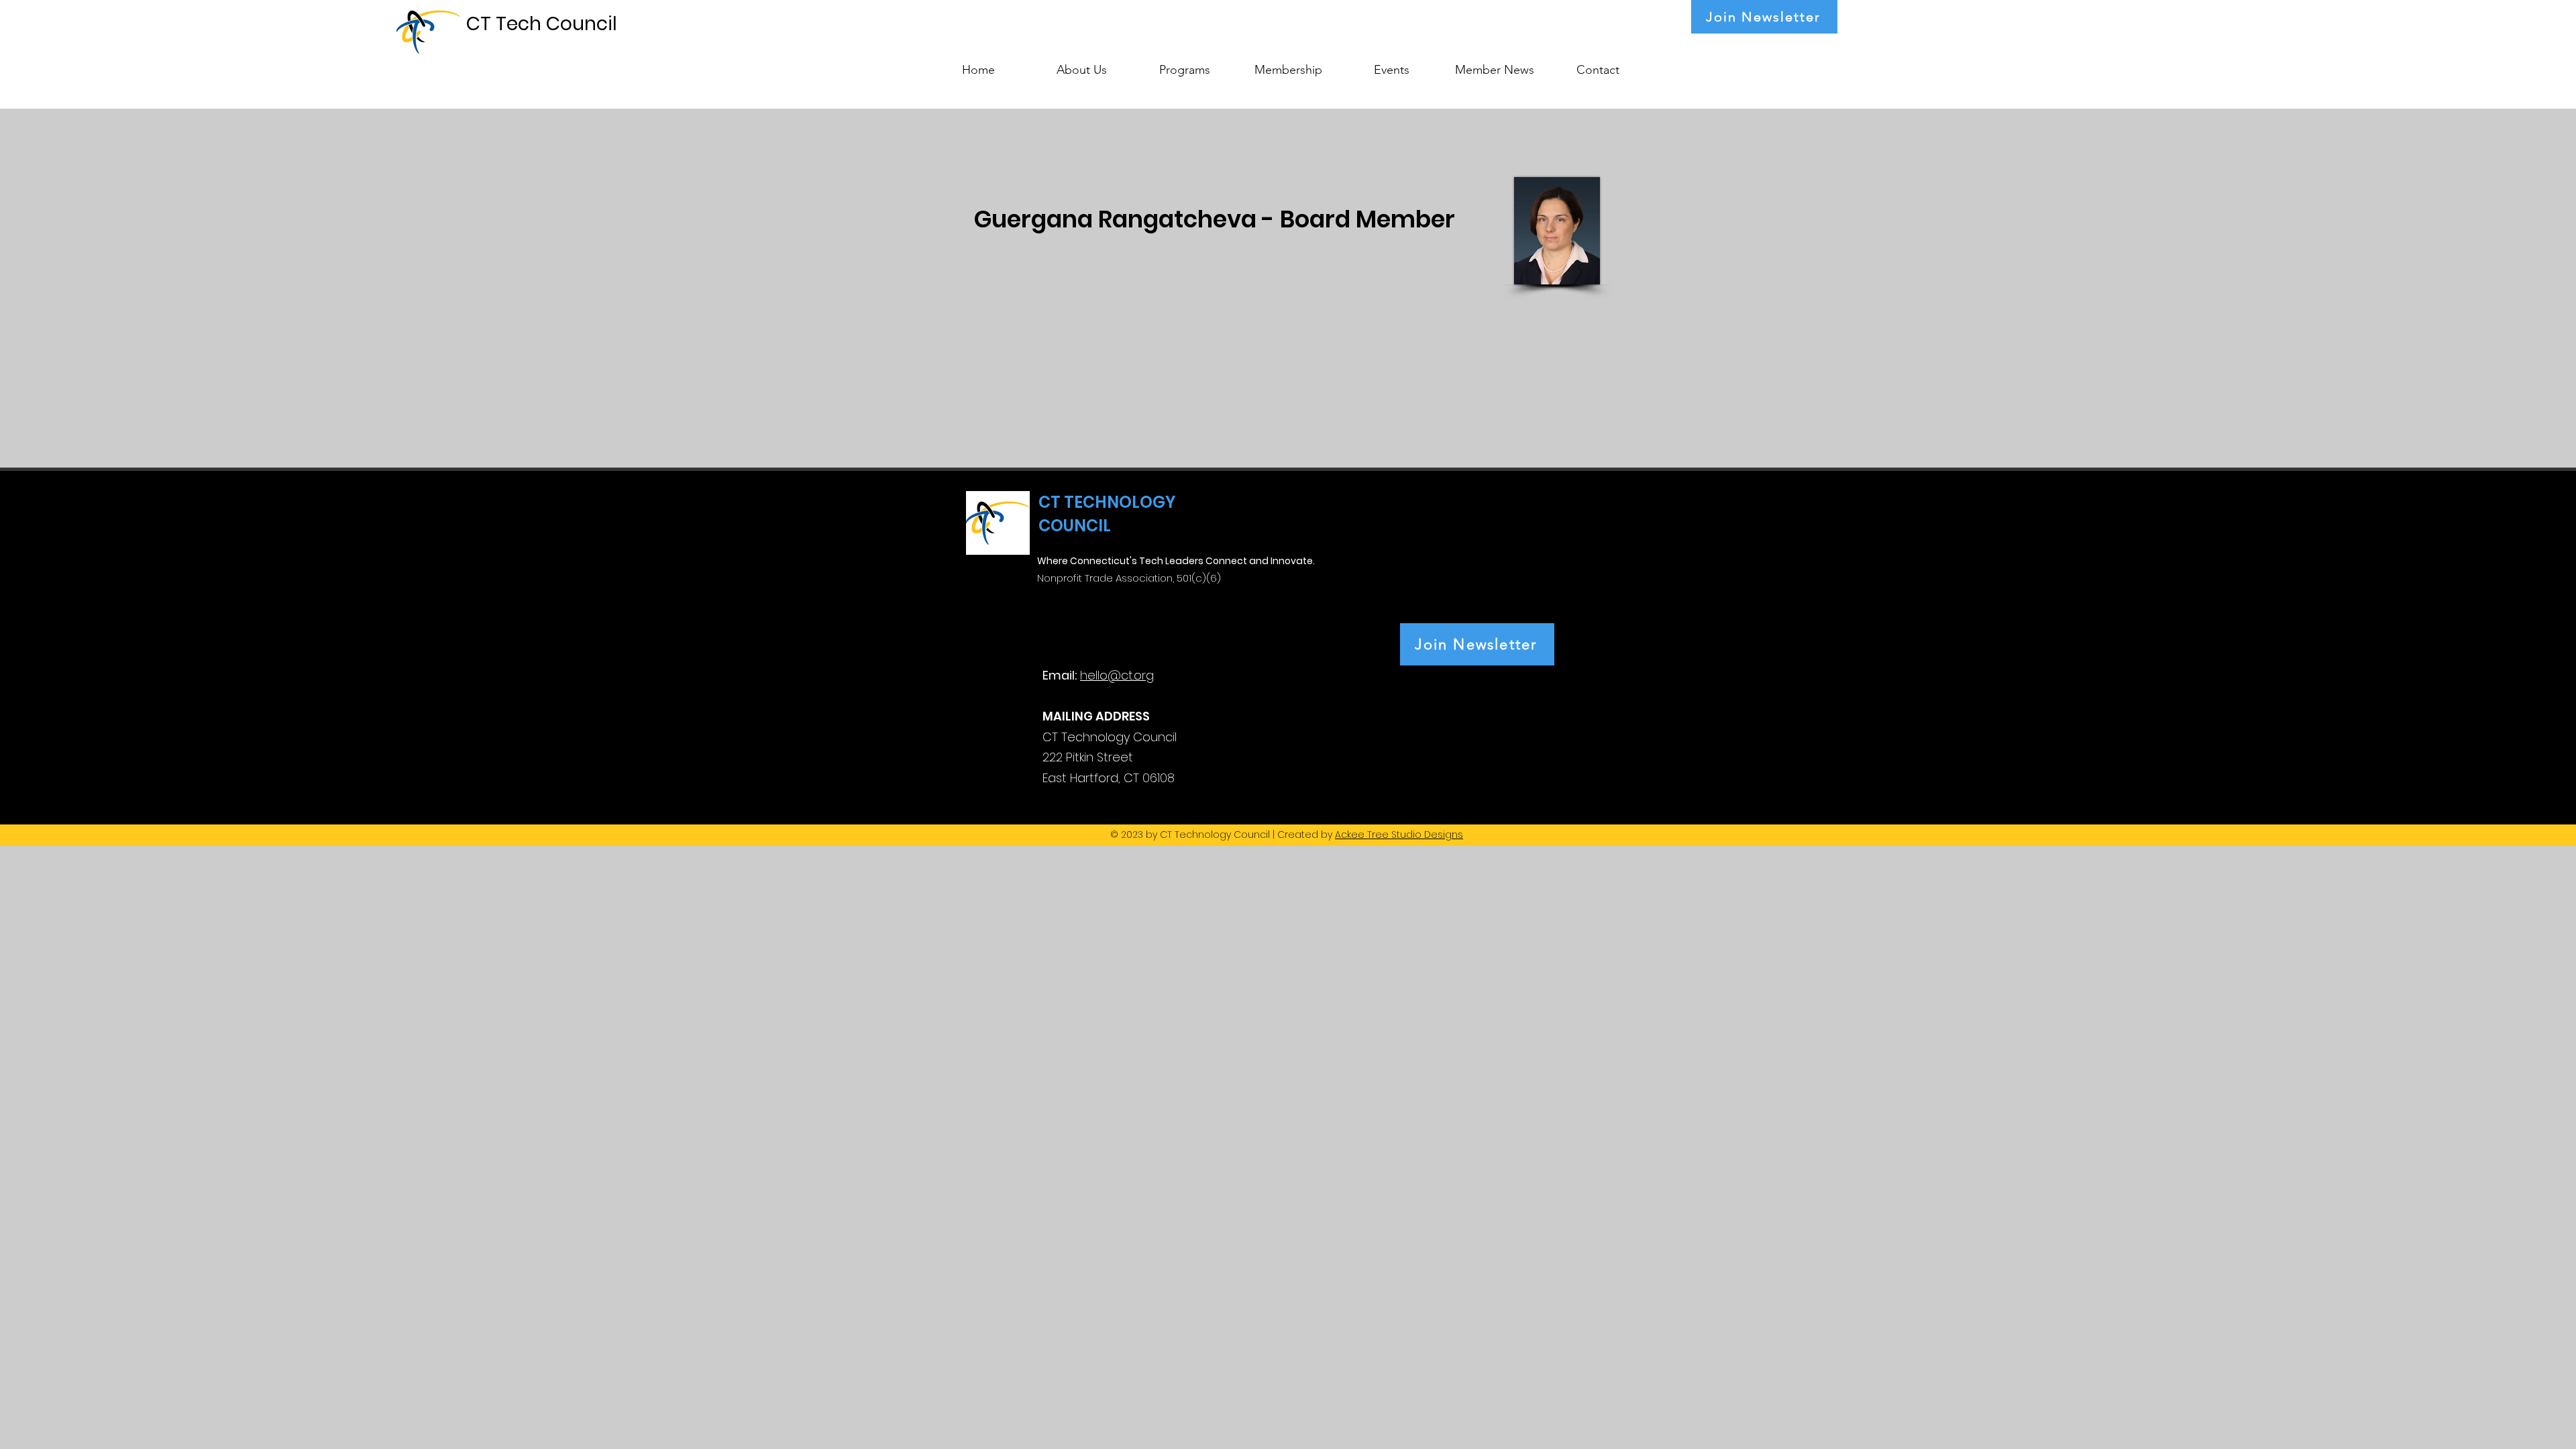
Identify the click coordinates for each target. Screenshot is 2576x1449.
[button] (1185, 64)
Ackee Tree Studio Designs (1399, 835)
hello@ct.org (1117, 675)
